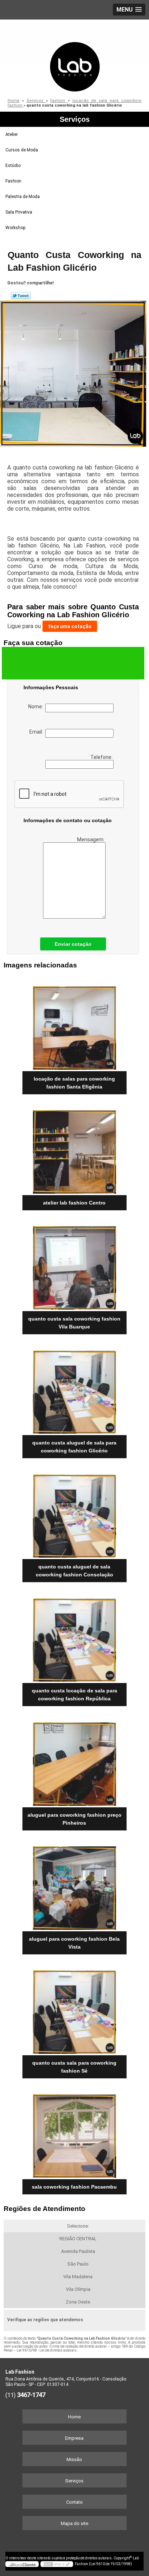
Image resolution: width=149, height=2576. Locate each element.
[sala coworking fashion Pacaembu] (74, 2133)
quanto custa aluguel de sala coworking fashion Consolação (74, 1571)
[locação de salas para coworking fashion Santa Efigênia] (74, 1025)
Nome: (37, 707)
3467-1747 (31, 2395)
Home (74, 2417)
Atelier (12, 134)
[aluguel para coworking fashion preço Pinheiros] (74, 1761)
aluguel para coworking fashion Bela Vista (74, 1943)
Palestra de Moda (23, 197)
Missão (74, 2459)
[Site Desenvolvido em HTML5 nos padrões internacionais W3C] (57, 2564)
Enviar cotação (73, 944)
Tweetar (21, 296)
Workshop (15, 228)
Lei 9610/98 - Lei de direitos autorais (47, 2350)
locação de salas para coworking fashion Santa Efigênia (74, 1083)
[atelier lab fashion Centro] (74, 1149)
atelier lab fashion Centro (74, 1203)
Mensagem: (91, 840)
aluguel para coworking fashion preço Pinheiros (74, 1819)
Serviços (75, 119)
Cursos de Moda (22, 150)
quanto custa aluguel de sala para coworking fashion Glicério (74, 1447)
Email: (37, 732)
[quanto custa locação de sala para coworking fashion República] (74, 1637)
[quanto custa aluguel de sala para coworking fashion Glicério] (74, 1389)
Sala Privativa (19, 212)
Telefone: (102, 757)
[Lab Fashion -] (74, 56)
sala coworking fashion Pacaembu (74, 2187)
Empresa (74, 2438)
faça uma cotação (70, 626)
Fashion (13, 181)
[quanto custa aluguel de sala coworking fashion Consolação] (74, 1513)
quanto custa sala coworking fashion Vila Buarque (74, 1323)
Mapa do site (74, 2523)
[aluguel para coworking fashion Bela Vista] (74, 1886)
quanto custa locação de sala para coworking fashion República (74, 1695)
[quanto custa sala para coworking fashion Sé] (74, 2010)
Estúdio (13, 166)
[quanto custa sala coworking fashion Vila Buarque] (74, 1265)
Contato (74, 2502)
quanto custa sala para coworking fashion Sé (74, 2067)
